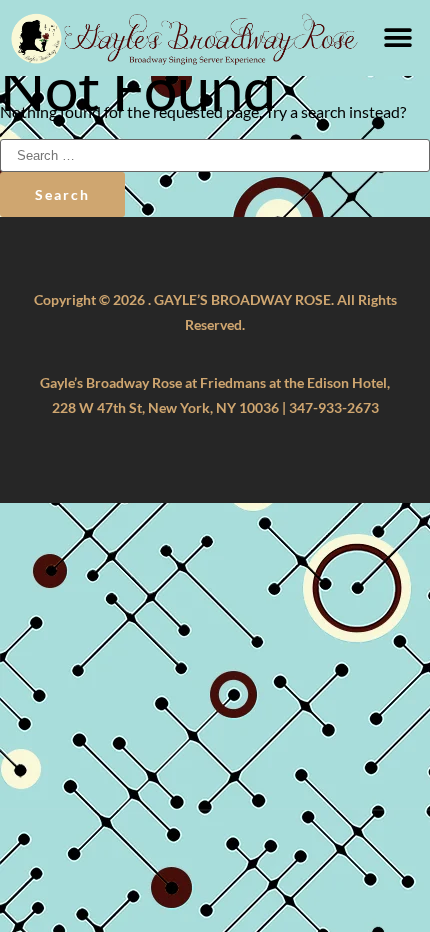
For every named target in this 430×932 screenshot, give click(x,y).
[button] (397, 38)
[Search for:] (215, 153)
